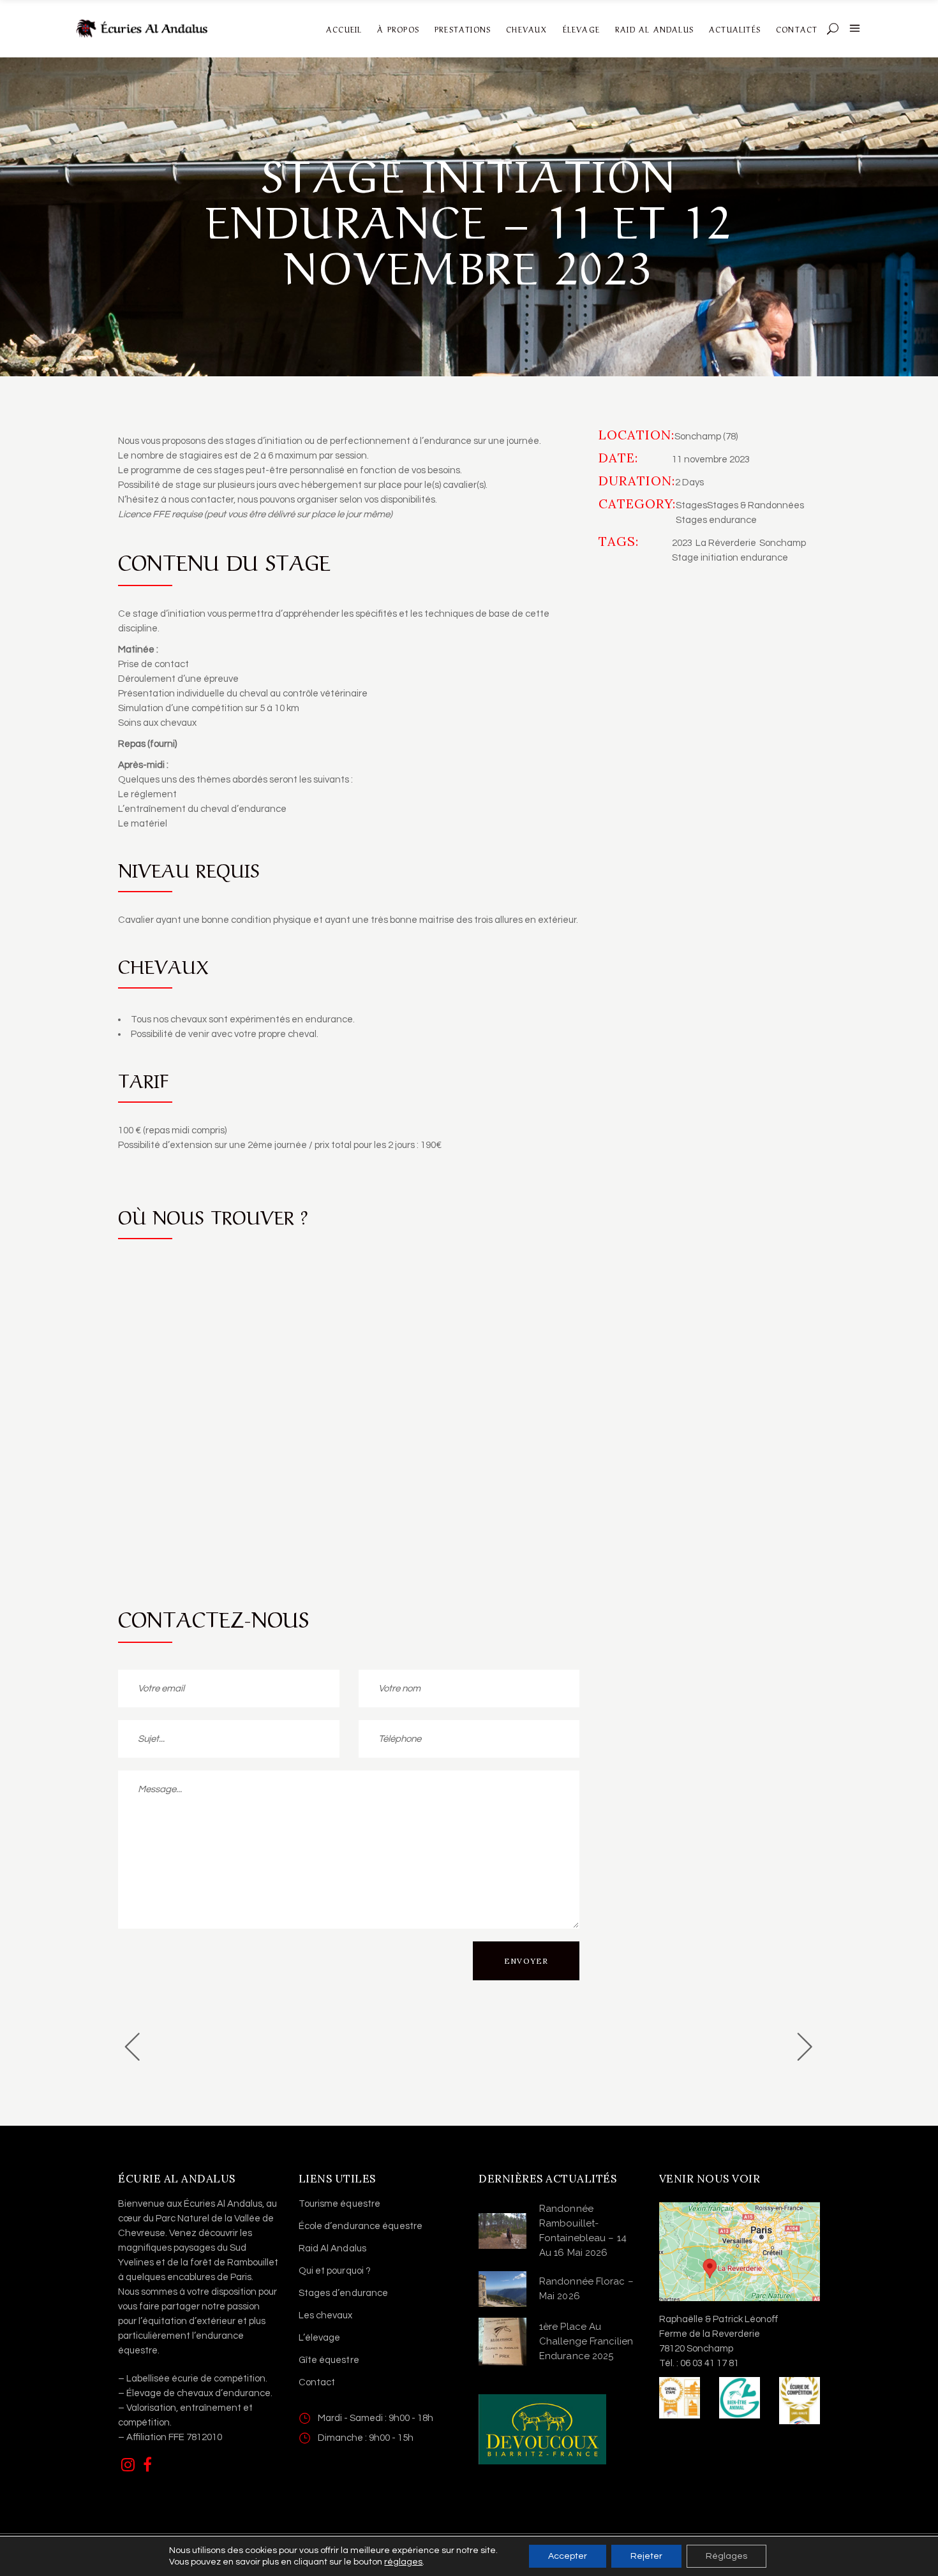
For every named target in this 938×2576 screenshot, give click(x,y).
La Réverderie (726, 543)
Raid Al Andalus (333, 2248)
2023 (682, 543)
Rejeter (646, 2556)
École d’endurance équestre (361, 2226)
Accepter (568, 2556)
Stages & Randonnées (756, 505)
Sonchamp (783, 543)
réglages (403, 2562)
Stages (691, 505)
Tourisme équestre (340, 2204)
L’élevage (320, 2338)
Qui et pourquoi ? (335, 2271)
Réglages (726, 2556)
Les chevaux (326, 2315)
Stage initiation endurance (730, 558)
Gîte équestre (329, 2360)
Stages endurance (716, 520)
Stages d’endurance (344, 2293)
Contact (317, 2382)
